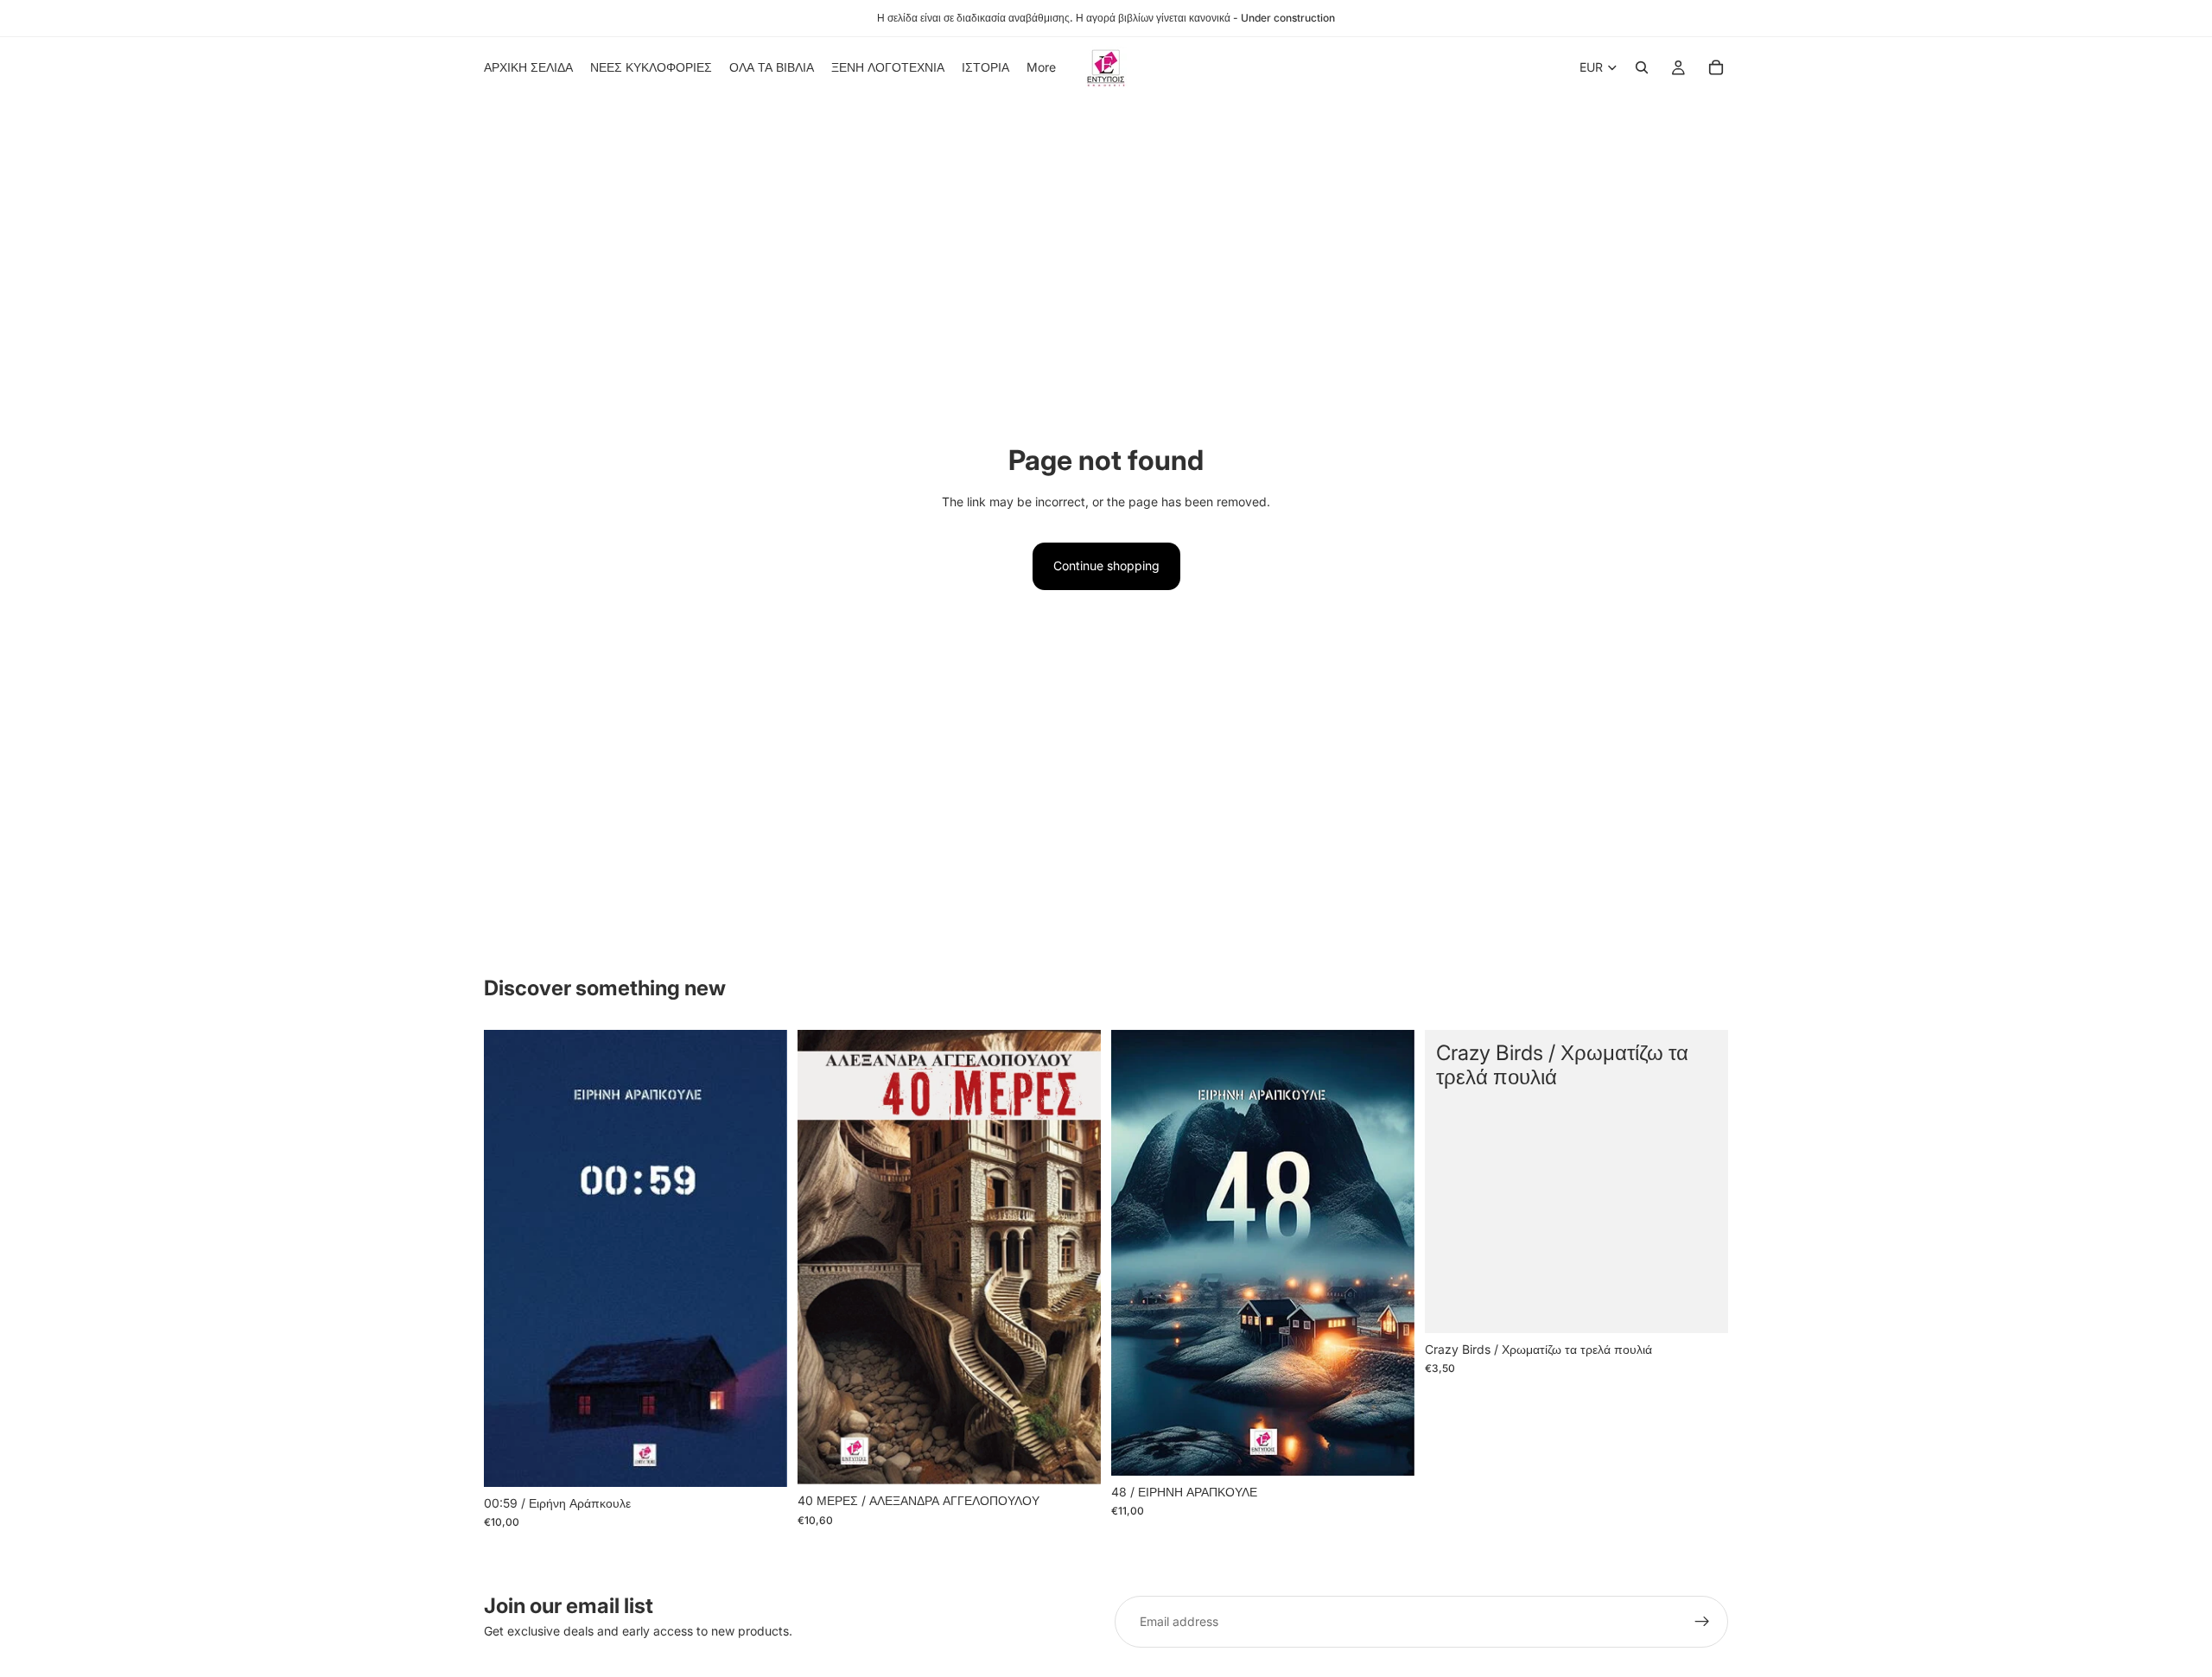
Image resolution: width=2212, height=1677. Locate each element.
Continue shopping (1106, 565)
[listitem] (1041, 67)
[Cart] (1716, 67)
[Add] (760, 1460)
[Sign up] (1702, 1622)
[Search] (1642, 67)
